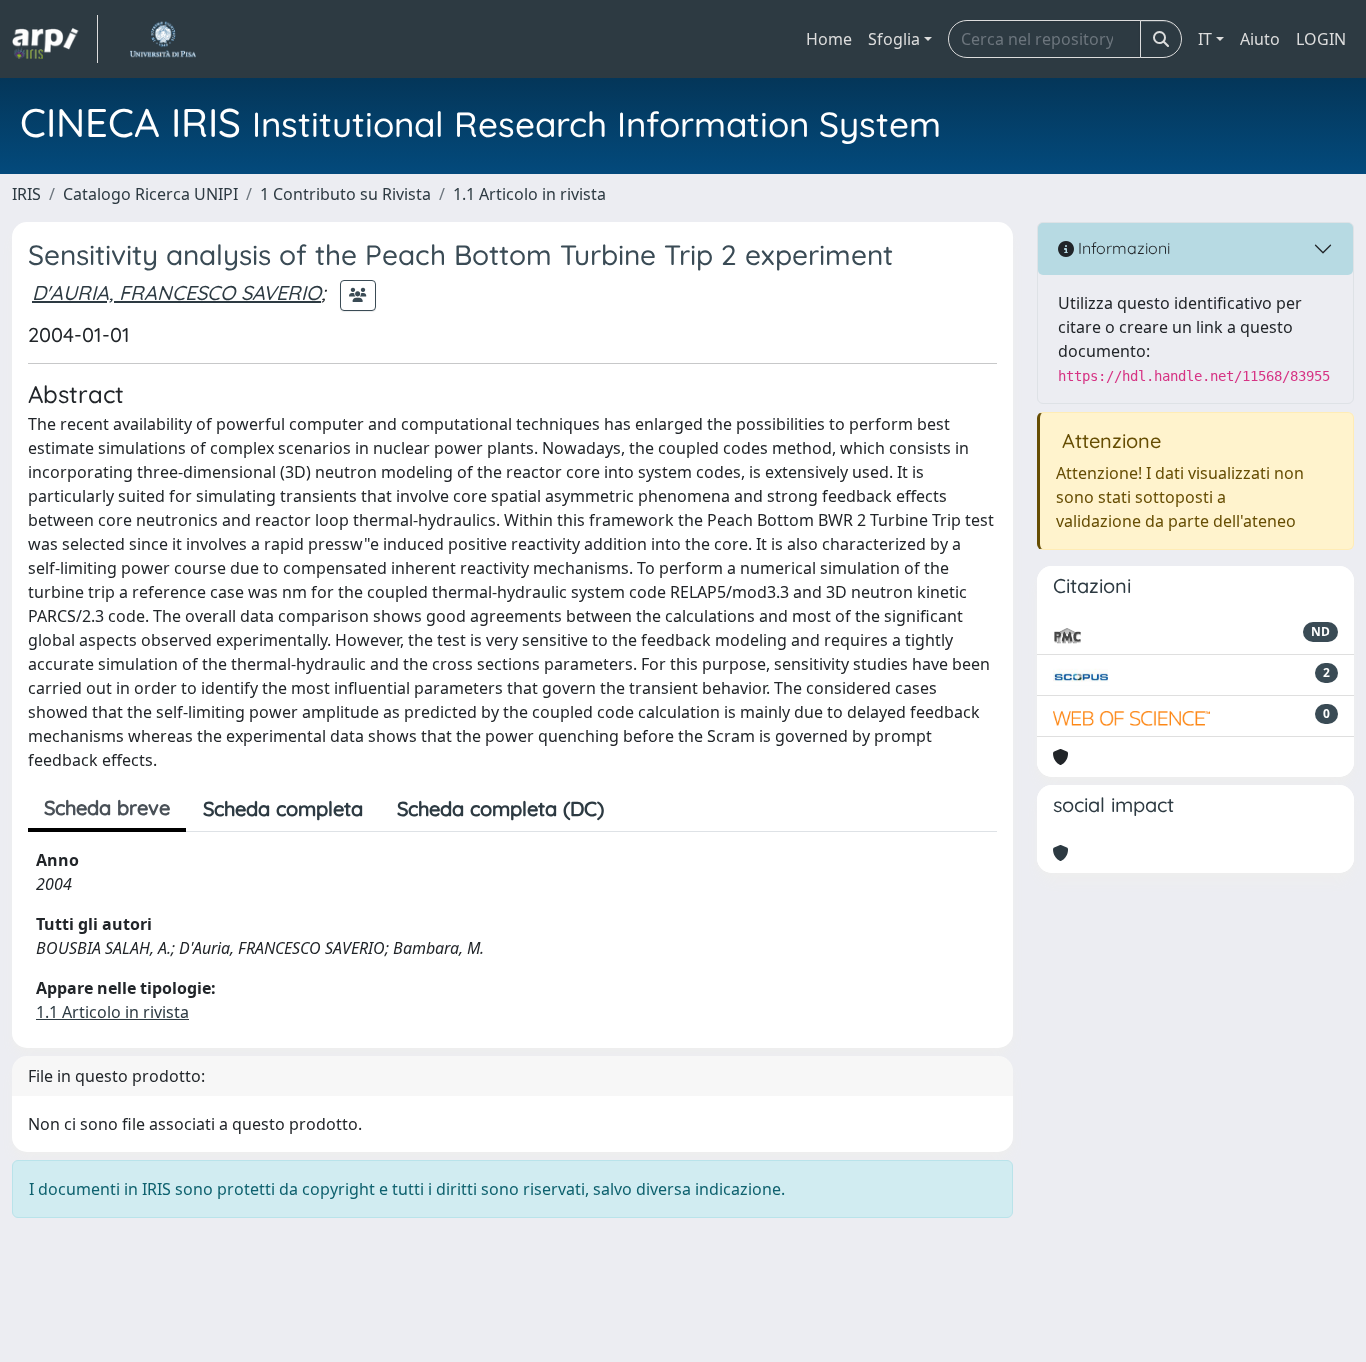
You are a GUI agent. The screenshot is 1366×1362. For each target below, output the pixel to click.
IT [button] (1205, 39)
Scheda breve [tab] (107, 807)
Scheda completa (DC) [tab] (500, 808)
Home (829, 39)
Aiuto (1260, 39)
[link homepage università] (162, 39)
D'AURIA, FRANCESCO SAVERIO (176, 292)
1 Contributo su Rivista (345, 194)
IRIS (26, 194)
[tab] (638, 809)
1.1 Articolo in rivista (529, 194)
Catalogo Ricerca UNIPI (150, 194)
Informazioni (1122, 248)
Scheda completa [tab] (283, 808)
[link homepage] (55, 39)
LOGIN (1321, 39)
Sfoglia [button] (894, 39)
